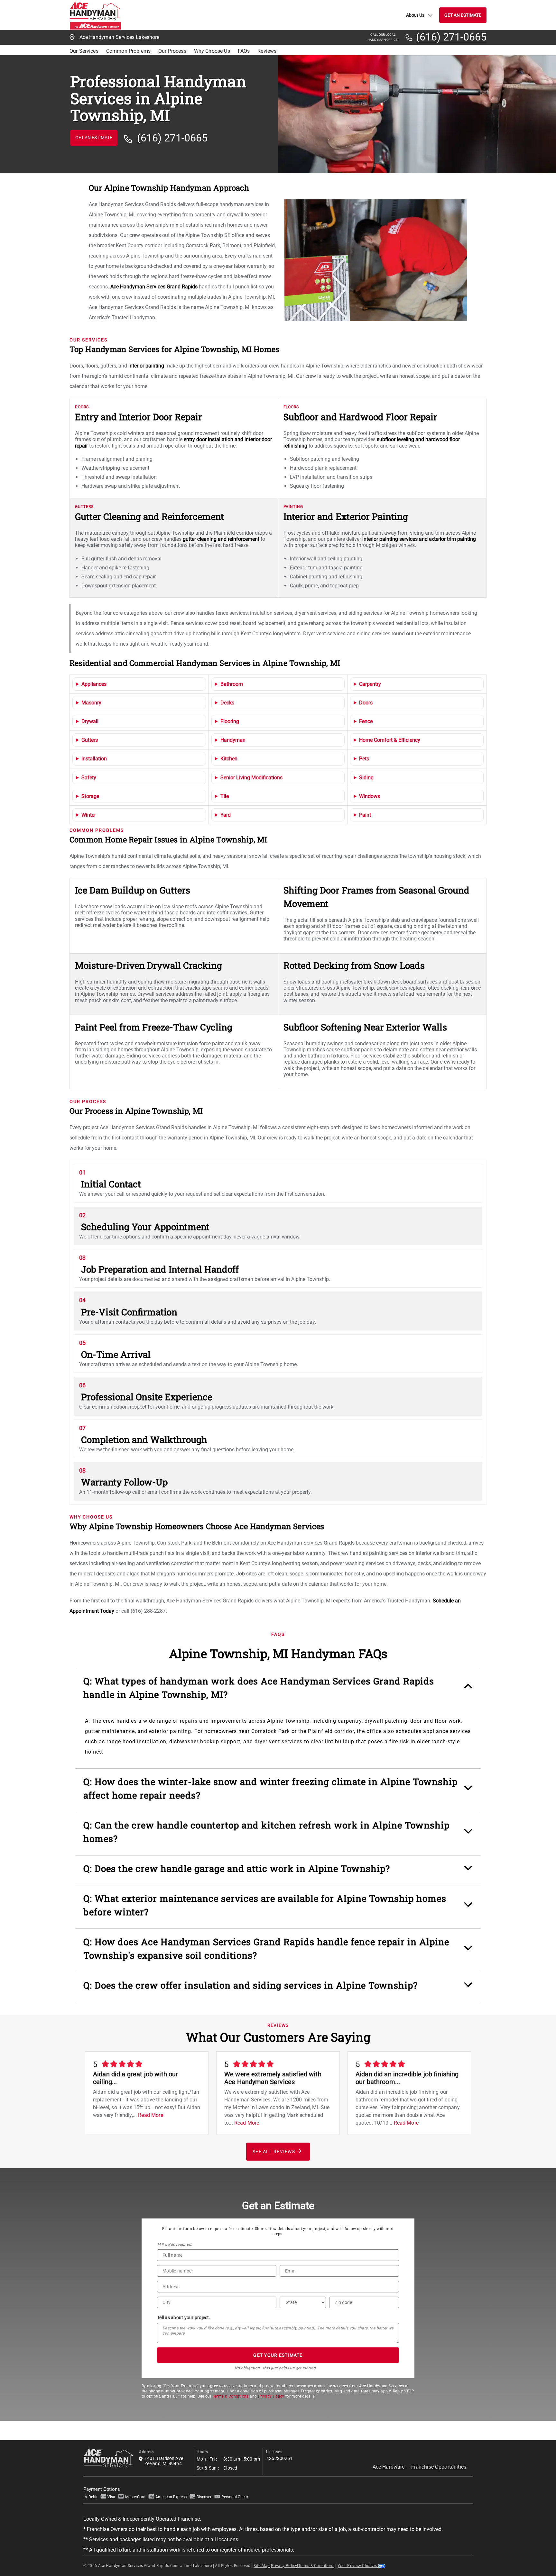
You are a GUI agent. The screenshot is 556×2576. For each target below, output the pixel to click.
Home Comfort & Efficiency (390, 740)
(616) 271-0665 (451, 37)
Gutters (90, 740)
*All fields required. (175, 2245)
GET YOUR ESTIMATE (278, 2355)
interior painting (146, 366)
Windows (370, 796)
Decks (227, 703)
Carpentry (370, 684)
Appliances (94, 684)
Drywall (90, 721)
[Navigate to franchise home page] (95, 15)
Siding (366, 778)
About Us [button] (415, 15)
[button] (278, 1691)
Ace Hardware (389, 2467)
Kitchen (229, 759)
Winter (89, 815)
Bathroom (232, 684)
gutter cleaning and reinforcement (221, 539)
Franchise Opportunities (439, 2467)
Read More (150, 2115)
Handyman (233, 740)
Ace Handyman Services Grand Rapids (154, 287)
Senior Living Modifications (251, 778)
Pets (364, 759)
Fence (366, 721)
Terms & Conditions (231, 2396)
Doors (366, 703)
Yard (226, 815)
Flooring (230, 721)
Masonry (91, 703)
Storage (90, 796)
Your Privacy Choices (358, 2566)
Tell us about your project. (184, 2317)
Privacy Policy (271, 2396)
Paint (365, 815)
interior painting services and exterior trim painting (419, 539)
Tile (225, 796)
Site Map (262, 2566)
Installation (94, 759)
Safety (89, 778)
